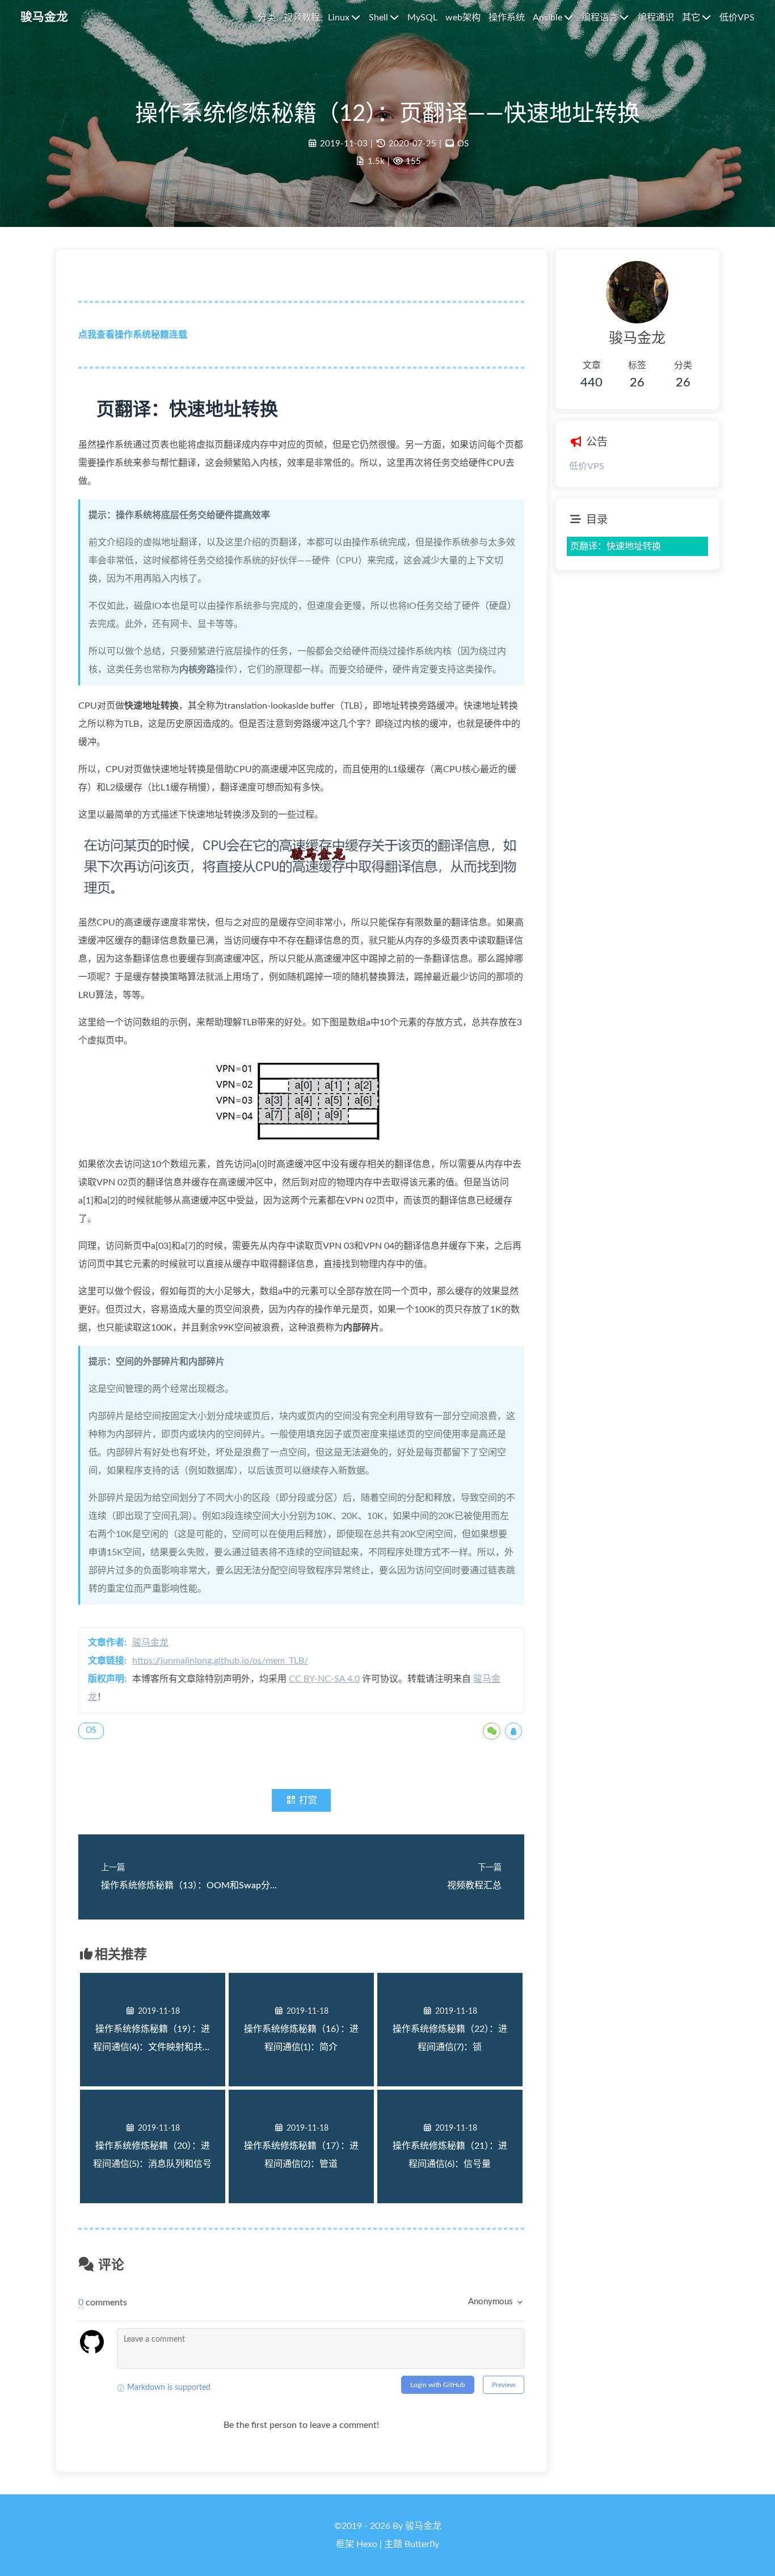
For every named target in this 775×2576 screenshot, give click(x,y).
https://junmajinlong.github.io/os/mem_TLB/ (220, 1661)
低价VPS (587, 466)
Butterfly (422, 2544)
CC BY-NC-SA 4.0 (324, 1679)
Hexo (367, 2544)
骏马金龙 (150, 1643)
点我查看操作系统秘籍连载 (133, 335)
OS (463, 144)
